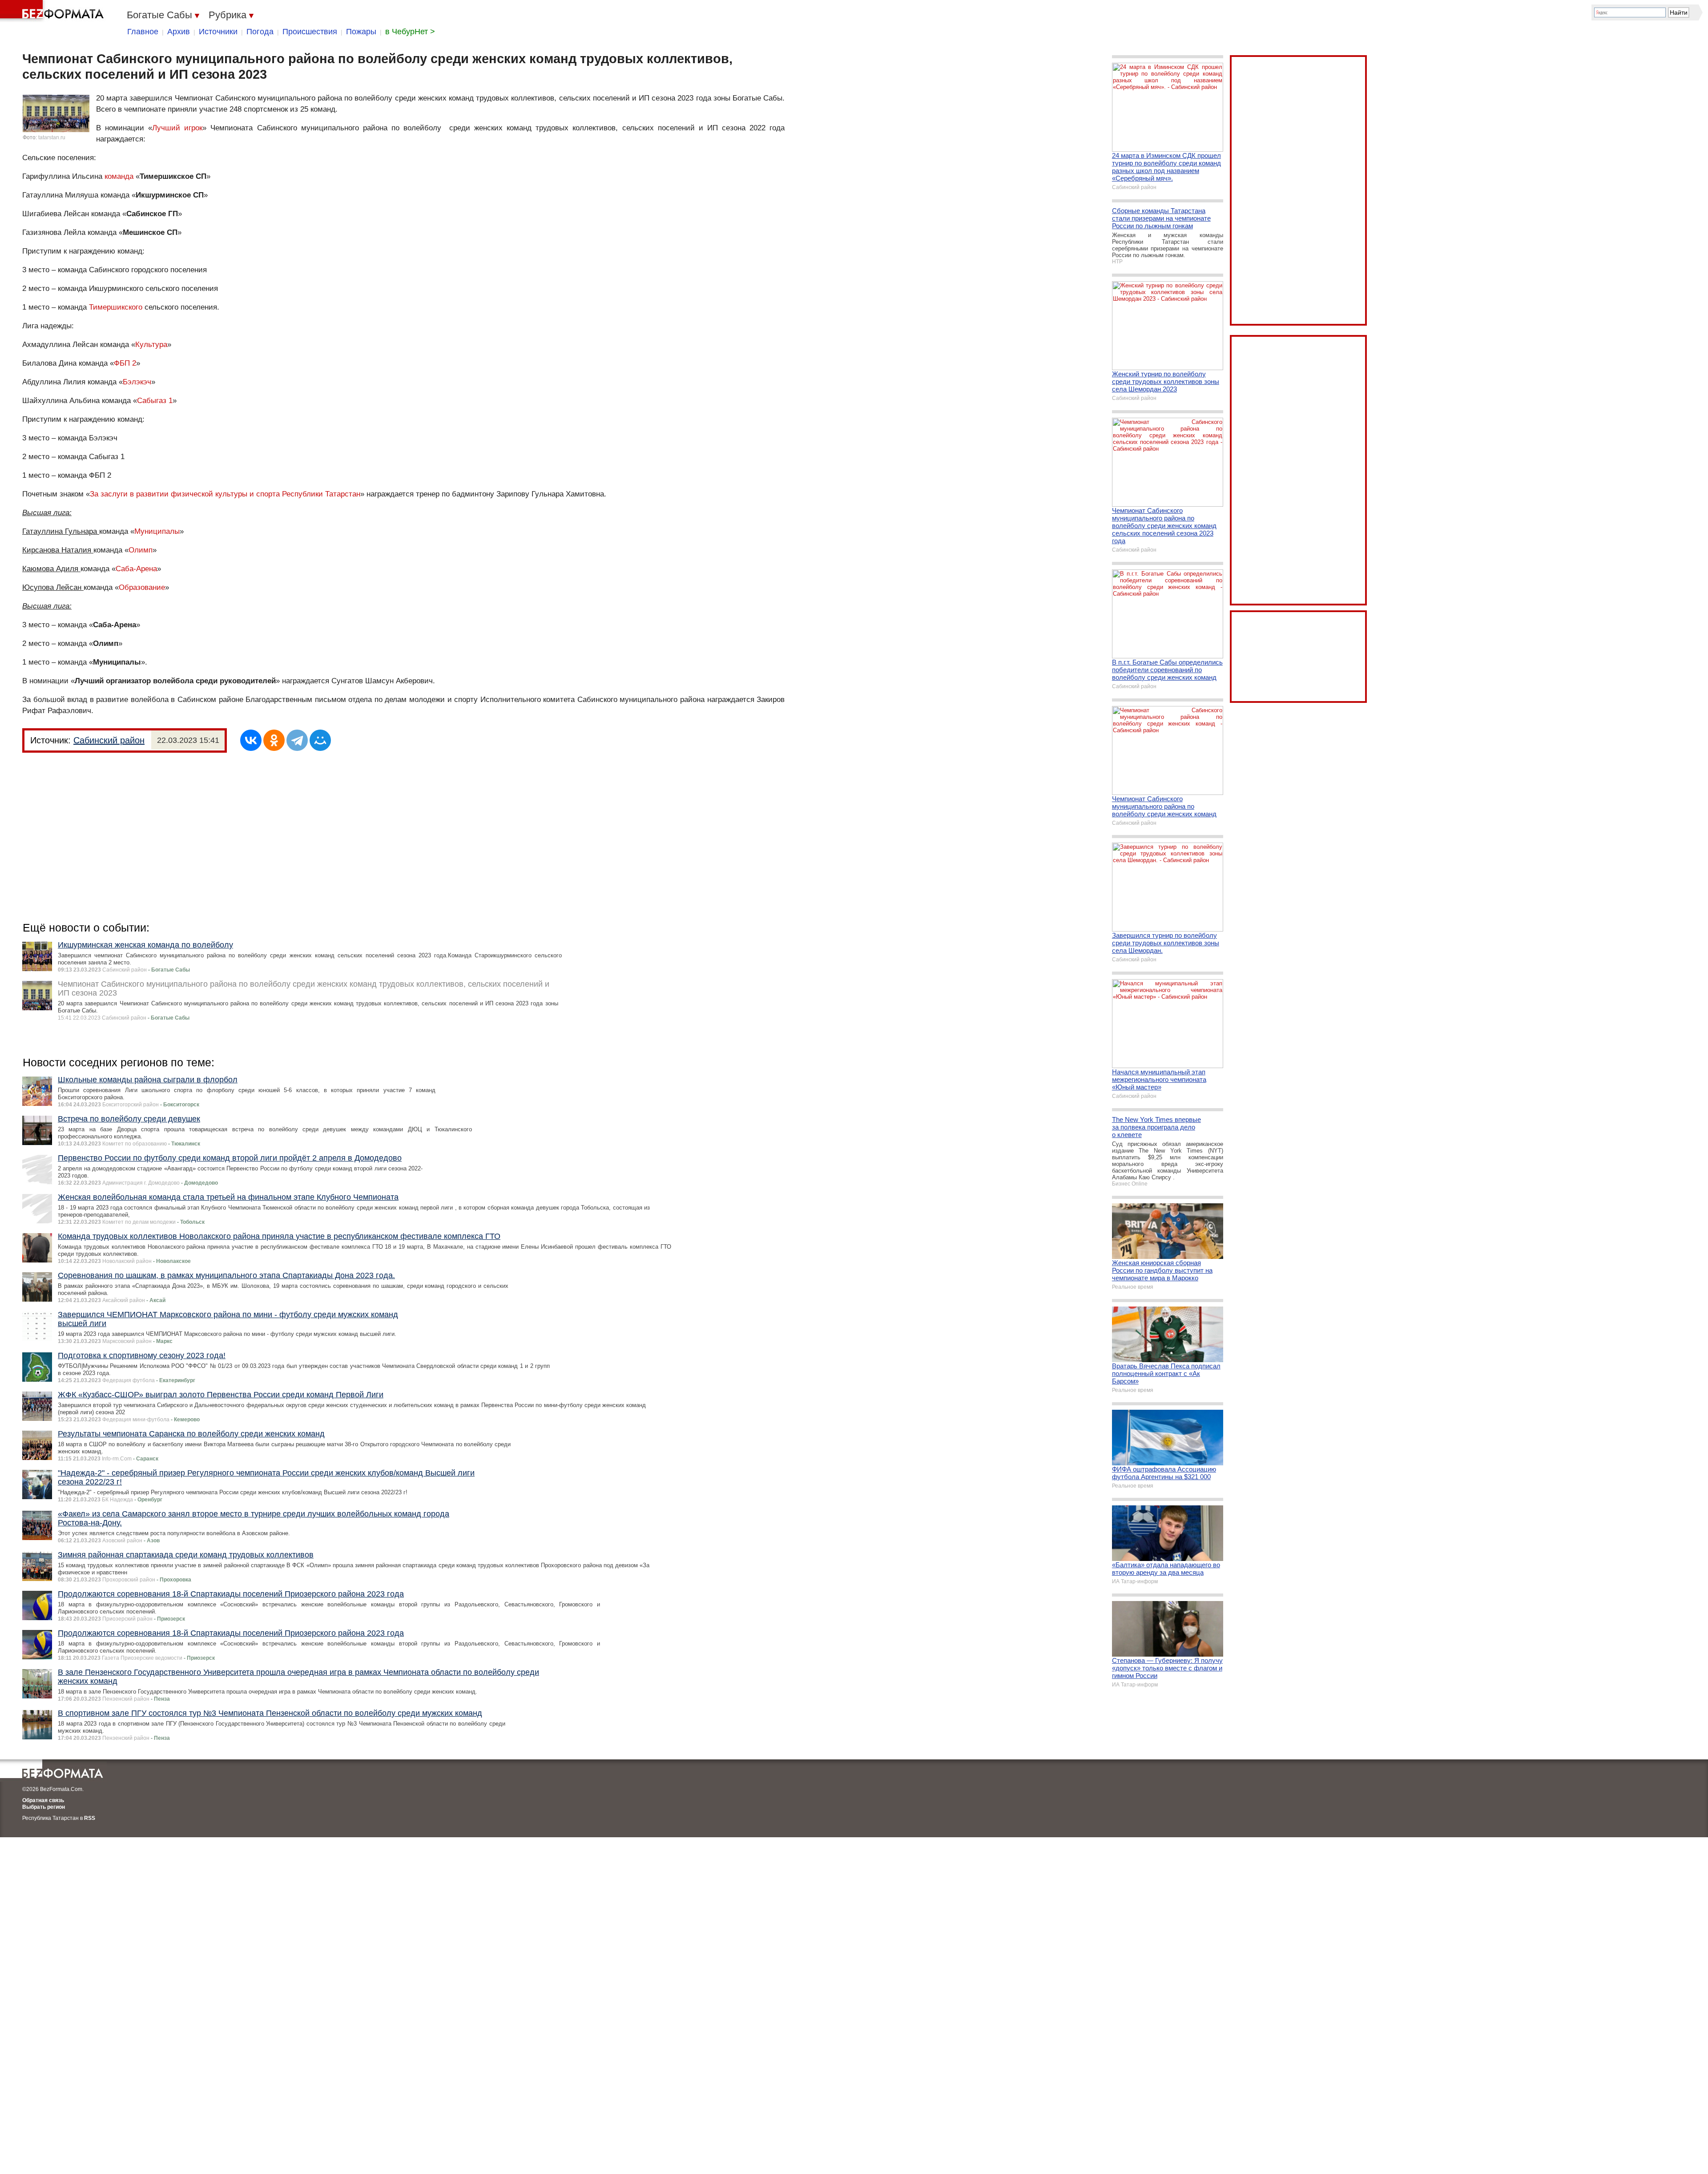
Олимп (141, 550)
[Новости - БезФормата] (53, 11)
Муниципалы (157, 531)
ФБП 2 (125, 363)
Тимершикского (116, 307)
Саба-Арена (136, 569)
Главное (143, 32)
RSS (90, 1818)
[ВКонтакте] (251, 740)
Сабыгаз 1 (155, 401)
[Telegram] (297, 740)
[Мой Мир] (320, 740)
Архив (179, 32)
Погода (260, 32)
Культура (151, 345)
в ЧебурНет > (410, 32)
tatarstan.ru (52, 137)
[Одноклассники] (274, 740)
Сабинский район (109, 740)
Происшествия (310, 32)
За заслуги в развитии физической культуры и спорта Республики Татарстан (225, 494)
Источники (218, 32)
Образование (142, 587)
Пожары (361, 32)
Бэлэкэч (137, 382)
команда (119, 176)
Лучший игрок (177, 128)
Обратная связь (43, 1800)
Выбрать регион (44, 1807)
